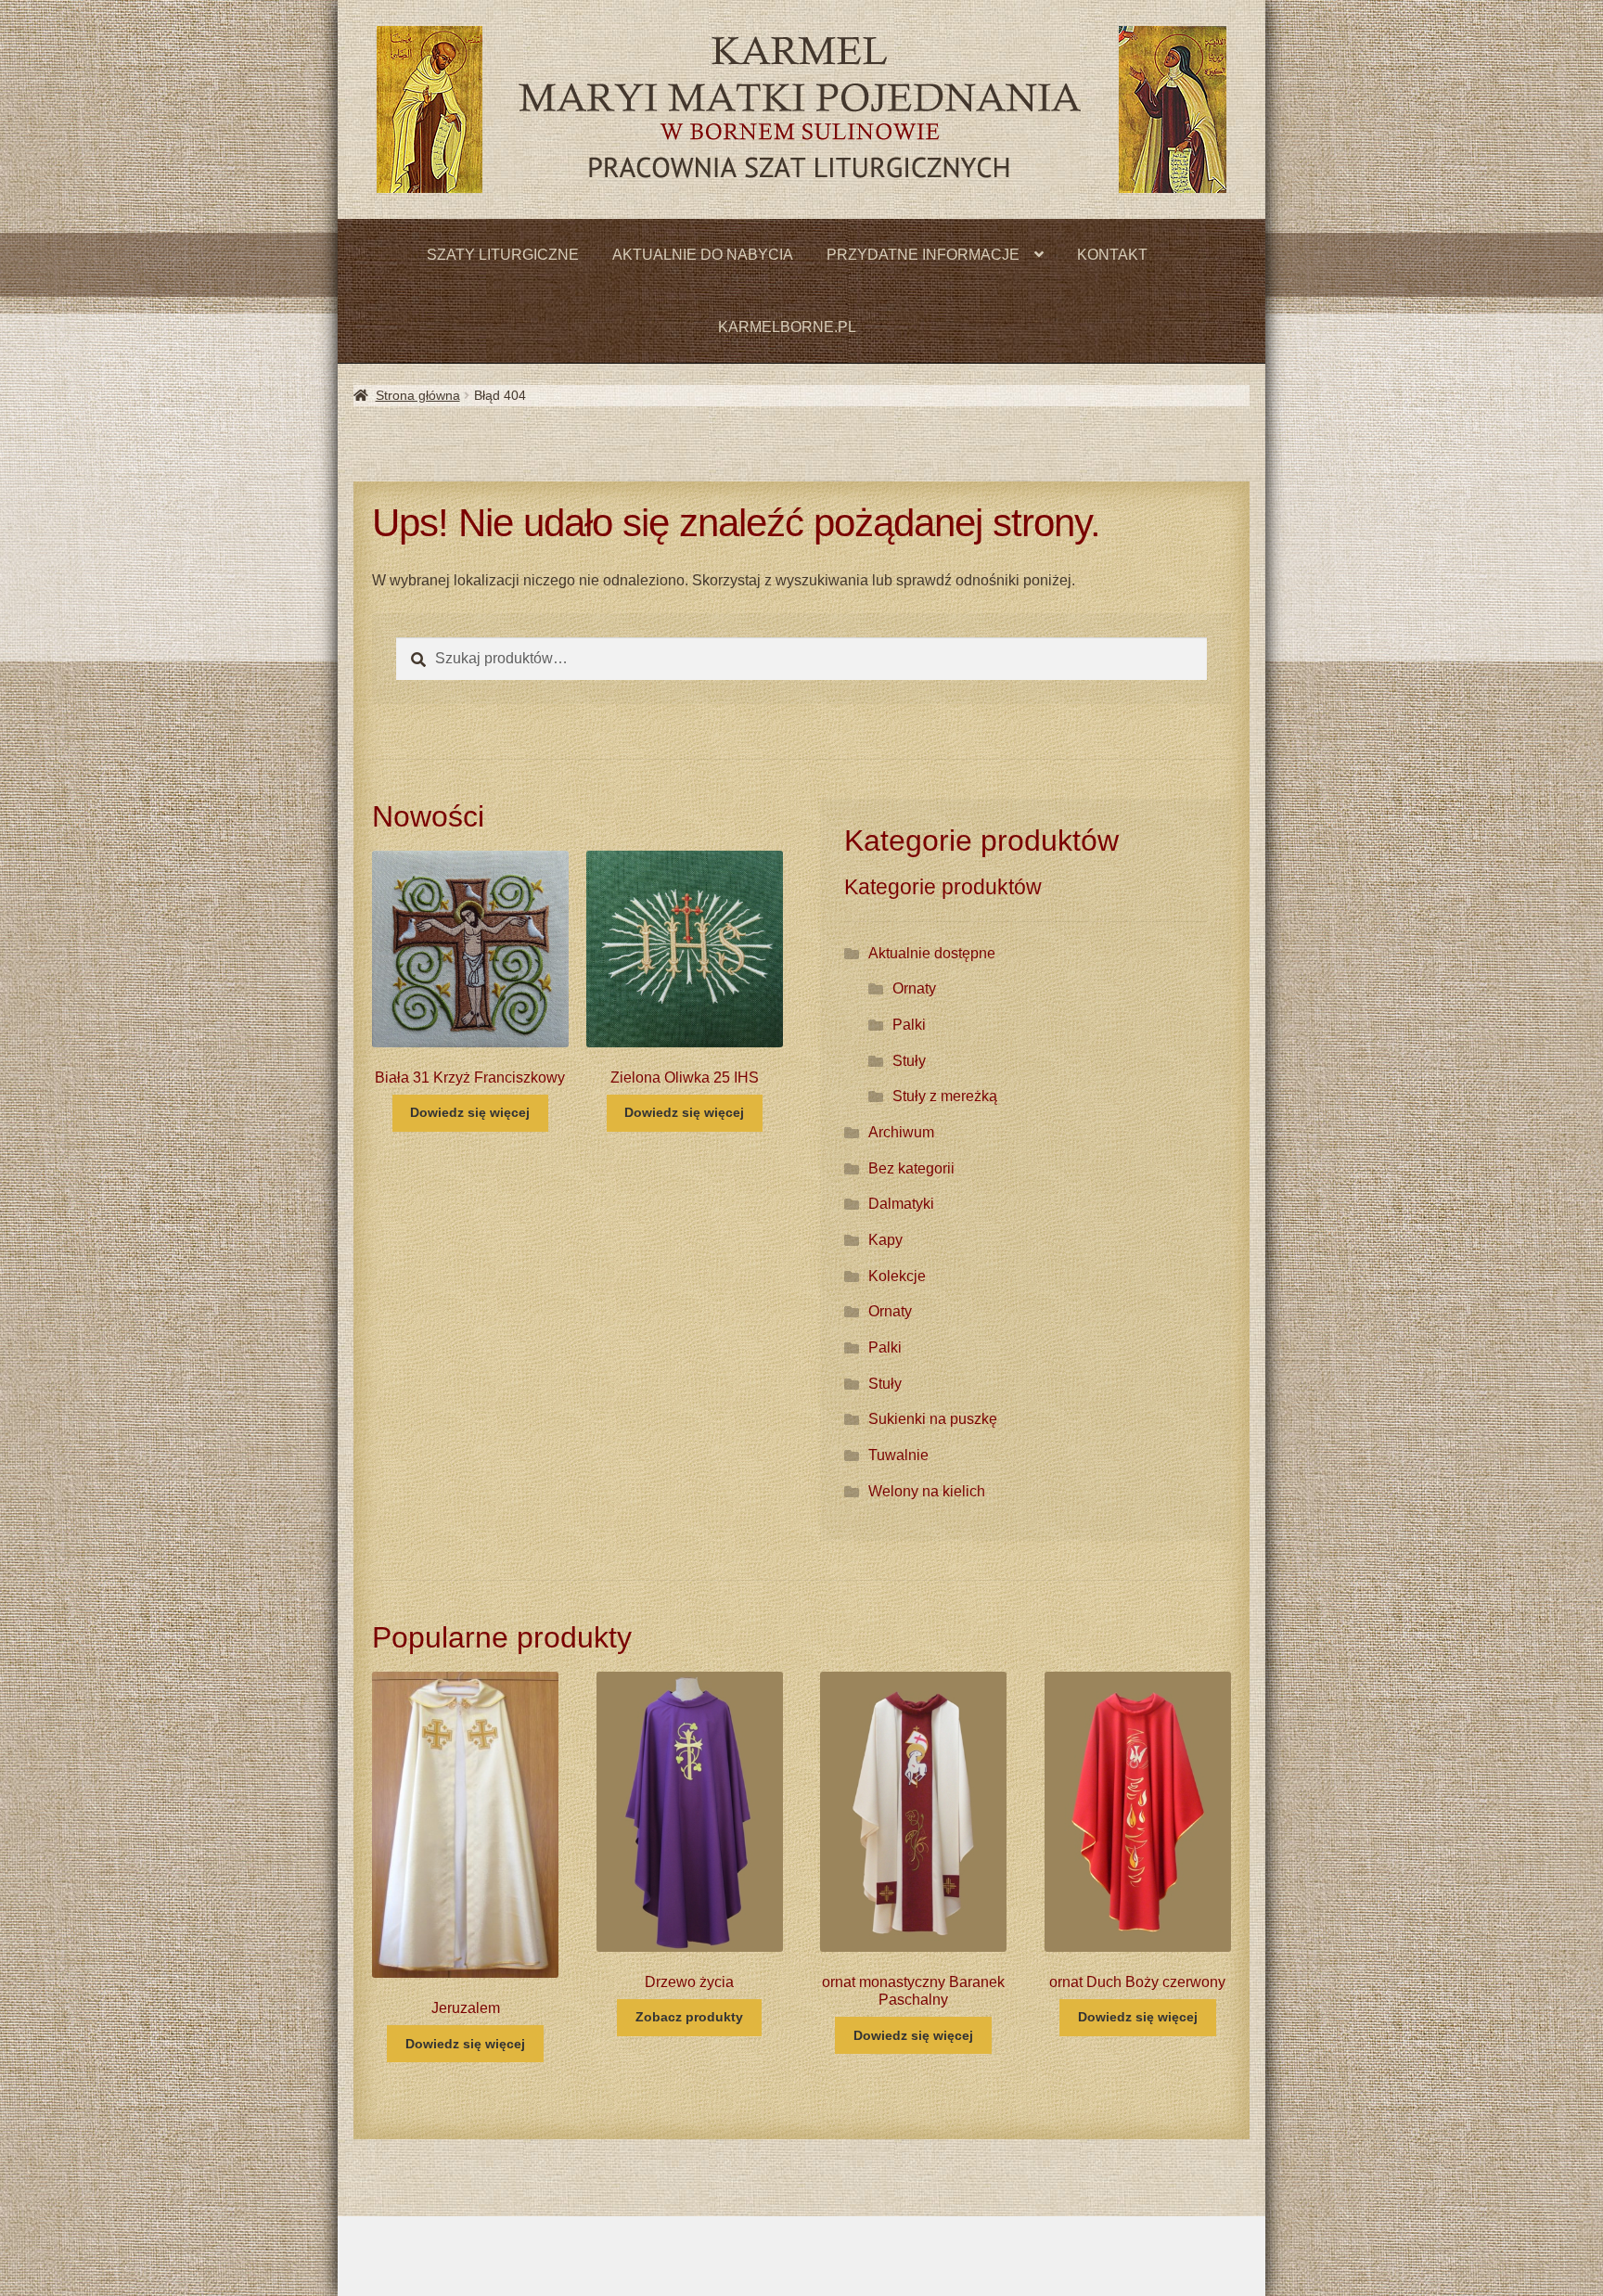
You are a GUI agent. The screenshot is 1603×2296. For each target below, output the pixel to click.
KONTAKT (1112, 255)
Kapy (885, 1240)
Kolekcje (897, 1276)
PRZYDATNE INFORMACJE (923, 255)
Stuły (909, 1061)
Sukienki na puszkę (933, 1419)
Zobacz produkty (689, 2017)
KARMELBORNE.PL (787, 327)
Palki (909, 1025)
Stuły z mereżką (945, 1096)
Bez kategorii (911, 1168)
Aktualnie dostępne (932, 953)
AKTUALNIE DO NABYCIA (703, 255)
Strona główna (418, 395)
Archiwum (901, 1132)
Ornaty (914, 988)
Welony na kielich (927, 1491)
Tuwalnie (898, 1455)
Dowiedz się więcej (470, 1112)
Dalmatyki (901, 1204)
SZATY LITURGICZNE (503, 255)
